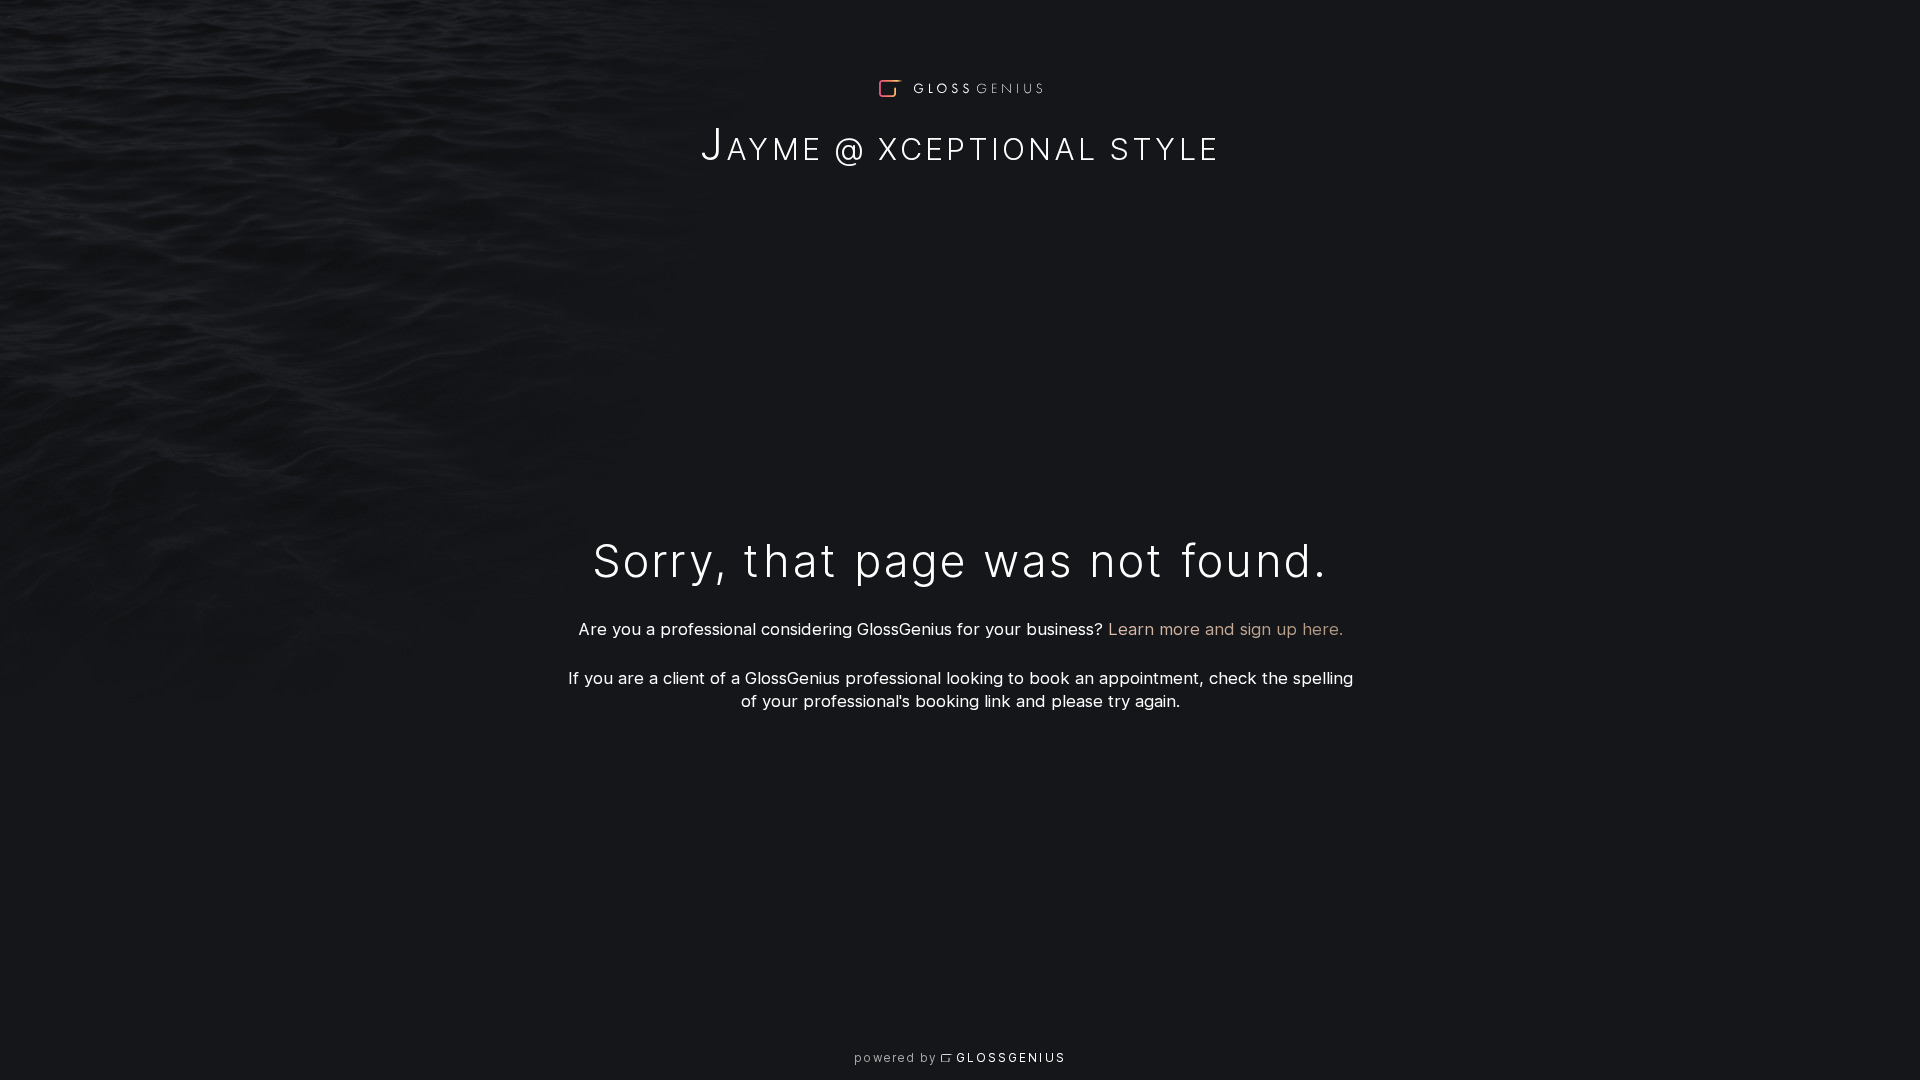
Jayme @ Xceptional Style (959, 148)
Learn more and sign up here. (1225, 629)
